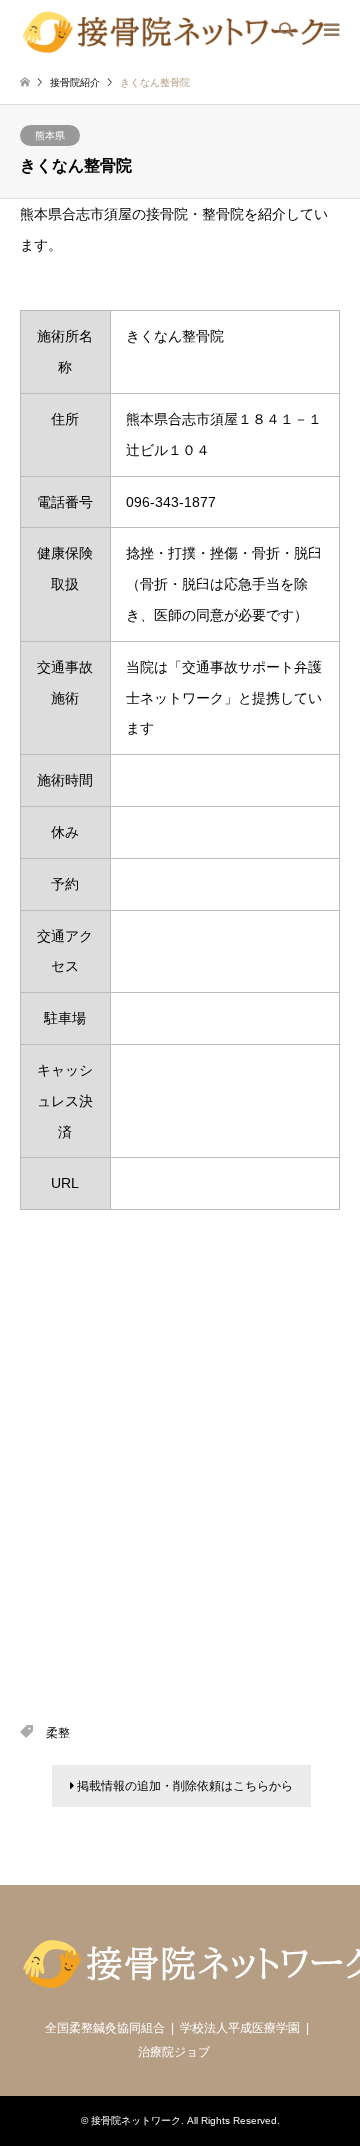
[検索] (285, 30)
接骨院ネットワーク (136, 2120)
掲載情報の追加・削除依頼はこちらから (183, 1786)
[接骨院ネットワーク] (173, 30)
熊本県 (50, 135)
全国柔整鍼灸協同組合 (105, 2028)
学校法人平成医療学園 (240, 2028)
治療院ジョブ (174, 2052)
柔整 (58, 1733)
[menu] (330, 30)
